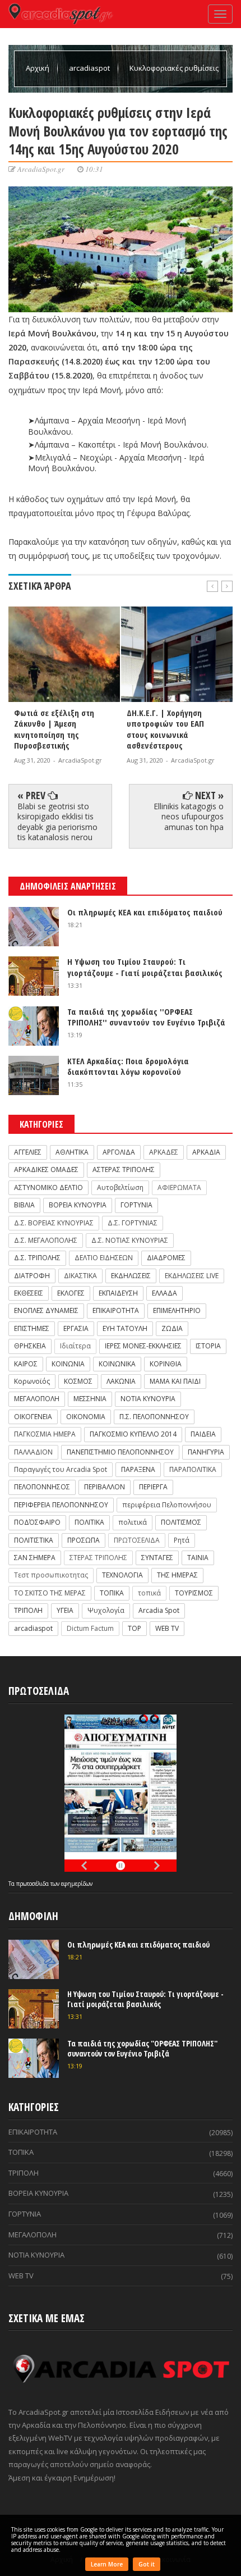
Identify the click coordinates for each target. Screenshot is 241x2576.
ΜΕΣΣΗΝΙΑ (90, 1399)
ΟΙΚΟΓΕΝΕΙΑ (33, 1417)
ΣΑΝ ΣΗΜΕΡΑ (35, 1558)
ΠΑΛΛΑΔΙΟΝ (33, 1452)
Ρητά (182, 1540)
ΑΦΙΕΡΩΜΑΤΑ (179, 1187)
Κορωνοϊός (32, 1381)
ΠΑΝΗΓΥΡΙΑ (206, 1452)
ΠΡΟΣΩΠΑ (84, 1540)
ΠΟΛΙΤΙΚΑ (89, 1522)
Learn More (107, 2564)
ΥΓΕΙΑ (65, 1610)
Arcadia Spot (159, 1610)
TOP (135, 1628)
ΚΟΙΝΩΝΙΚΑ (117, 1364)
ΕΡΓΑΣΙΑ (76, 1328)
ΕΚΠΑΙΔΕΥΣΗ (118, 1293)
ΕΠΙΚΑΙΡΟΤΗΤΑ (116, 1310)
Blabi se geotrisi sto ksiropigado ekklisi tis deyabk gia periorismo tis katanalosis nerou (57, 822)
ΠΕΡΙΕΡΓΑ (153, 1487)
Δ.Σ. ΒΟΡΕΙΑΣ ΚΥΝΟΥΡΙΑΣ (54, 1223)
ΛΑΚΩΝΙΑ (121, 1381)
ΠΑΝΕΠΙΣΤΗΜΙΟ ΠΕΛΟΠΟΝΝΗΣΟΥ (120, 1452)
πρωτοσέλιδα (33, 1884)
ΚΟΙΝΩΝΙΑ (68, 1364)
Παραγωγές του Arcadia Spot (61, 1469)
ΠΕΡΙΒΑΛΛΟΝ (105, 1487)
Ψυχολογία (106, 1610)
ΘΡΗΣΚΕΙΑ (30, 1346)
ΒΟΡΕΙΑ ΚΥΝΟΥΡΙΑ (78, 1205)
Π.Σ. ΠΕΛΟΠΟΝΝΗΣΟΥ (154, 1417)
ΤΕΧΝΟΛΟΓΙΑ (122, 1575)
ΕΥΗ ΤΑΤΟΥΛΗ (125, 1328)
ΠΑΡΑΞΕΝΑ (138, 1469)
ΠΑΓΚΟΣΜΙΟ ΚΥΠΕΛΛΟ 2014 (133, 1434)
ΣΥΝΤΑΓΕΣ (157, 1558)
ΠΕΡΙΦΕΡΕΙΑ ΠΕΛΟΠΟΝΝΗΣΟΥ (61, 1505)
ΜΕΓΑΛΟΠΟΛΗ (37, 1399)
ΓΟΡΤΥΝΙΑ (136, 1205)
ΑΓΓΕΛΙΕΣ (28, 1152)
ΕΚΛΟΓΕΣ (71, 1293)
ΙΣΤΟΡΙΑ (208, 1346)
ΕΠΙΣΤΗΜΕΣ (32, 1328)
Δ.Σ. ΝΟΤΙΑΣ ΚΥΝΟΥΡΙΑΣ (130, 1240)
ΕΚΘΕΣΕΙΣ (29, 1293)
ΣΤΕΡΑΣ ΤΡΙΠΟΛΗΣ (98, 1558)
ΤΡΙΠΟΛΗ (28, 1610)
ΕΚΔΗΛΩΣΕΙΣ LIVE (192, 1276)
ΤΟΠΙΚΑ (112, 1593)
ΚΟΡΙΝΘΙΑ (166, 1364)
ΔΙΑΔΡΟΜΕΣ (166, 1258)
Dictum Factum (90, 1628)
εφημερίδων (77, 1884)
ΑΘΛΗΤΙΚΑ (72, 1152)
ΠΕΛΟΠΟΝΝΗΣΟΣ (42, 1487)
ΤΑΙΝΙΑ (198, 1558)
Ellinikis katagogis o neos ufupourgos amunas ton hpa (189, 816)
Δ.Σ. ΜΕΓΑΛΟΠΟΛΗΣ (46, 1240)
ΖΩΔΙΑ (172, 1328)
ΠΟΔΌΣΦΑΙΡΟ (37, 1522)
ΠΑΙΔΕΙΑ (203, 1434)
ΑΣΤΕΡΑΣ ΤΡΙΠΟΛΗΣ (124, 1170)
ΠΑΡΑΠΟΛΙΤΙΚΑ (193, 1469)
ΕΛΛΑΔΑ (164, 1293)
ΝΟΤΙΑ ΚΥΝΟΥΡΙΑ (148, 1399)
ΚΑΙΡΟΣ (26, 1364)
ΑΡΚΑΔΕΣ (164, 1152)
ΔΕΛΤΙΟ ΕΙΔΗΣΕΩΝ (104, 1258)
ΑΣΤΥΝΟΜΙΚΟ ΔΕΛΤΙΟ (48, 1187)
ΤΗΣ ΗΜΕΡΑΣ (177, 1575)
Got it (147, 2564)
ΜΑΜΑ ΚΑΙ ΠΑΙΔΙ (175, 1381)
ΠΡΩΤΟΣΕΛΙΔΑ (137, 1540)
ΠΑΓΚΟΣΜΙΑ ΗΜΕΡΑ (45, 1434)
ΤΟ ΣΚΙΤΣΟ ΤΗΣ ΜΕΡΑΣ (50, 1593)
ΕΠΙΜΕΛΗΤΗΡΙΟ (177, 1310)
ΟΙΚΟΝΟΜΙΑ (86, 1417)
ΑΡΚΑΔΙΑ (206, 1152)
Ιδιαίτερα (75, 1346)
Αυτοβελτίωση (120, 1187)
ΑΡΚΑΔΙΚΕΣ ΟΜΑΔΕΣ (46, 1170)
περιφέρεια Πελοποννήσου (167, 1505)
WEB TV (167, 1628)
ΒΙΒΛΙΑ (24, 1205)
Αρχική (38, 68)
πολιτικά (133, 1522)
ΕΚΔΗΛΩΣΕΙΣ (131, 1276)
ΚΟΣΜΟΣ (78, 1381)
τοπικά (149, 1593)
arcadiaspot (90, 68)
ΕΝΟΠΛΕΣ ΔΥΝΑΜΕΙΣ (46, 1310)
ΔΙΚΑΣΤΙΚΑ (80, 1276)
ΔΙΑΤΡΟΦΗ (32, 1276)
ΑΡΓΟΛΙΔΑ (119, 1152)
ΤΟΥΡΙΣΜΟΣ (194, 1593)
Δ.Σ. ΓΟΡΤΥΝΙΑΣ (133, 1223)
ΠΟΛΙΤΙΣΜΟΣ (181, 1522)
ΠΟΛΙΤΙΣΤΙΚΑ (34, 1540)
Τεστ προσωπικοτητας (51, 1575)
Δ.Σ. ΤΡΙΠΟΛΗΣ (37, 1258)
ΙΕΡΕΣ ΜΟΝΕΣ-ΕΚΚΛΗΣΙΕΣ (143, 1346)
